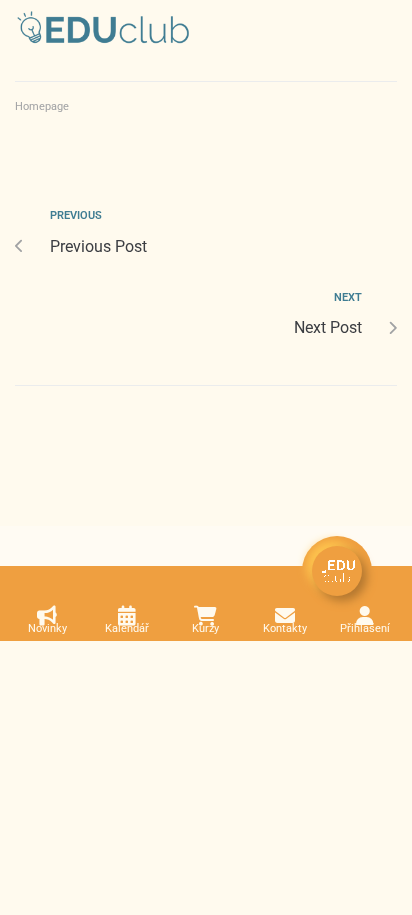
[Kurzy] (206, 616)
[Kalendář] (127, 616)
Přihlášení (365, 628)
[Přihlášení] (365, 616)
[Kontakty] (285, 616)
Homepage (42, 106)
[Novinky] (47, 616)
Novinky (47, 628)
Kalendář (127, 628)
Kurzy (205, 628)
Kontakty (285, 628)
